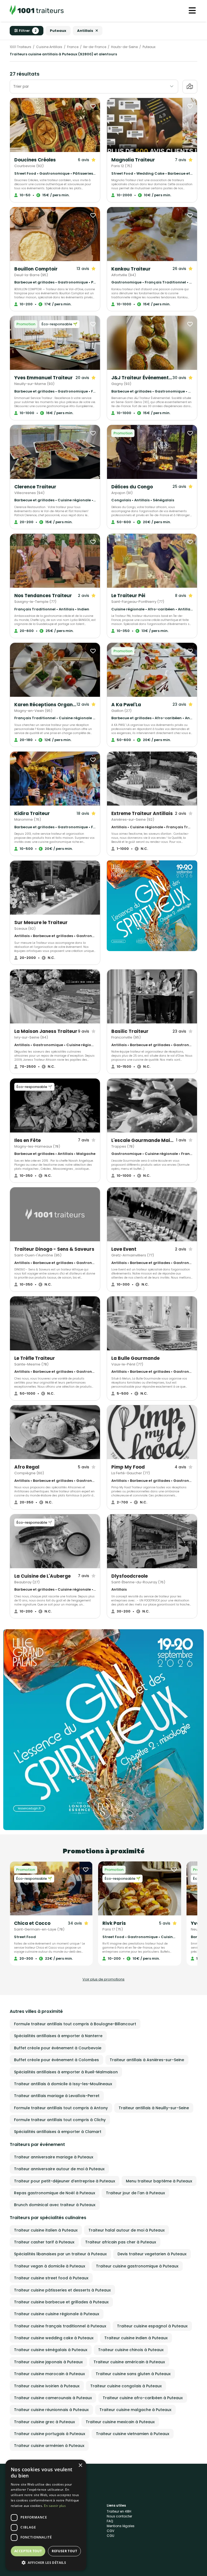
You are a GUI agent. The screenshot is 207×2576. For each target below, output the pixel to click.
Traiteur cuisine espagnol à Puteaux (152, 2326)
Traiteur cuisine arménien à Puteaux (49, 2446)
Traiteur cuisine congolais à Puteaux (126, 2386)
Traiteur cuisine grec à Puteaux (44, 2422)
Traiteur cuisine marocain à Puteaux (49, 2374)
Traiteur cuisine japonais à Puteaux (48, 2362)
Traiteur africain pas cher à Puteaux (121, 2242)
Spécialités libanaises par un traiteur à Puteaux (60, 2254)
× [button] (80, 2465)
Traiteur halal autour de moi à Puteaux (127, 2230)
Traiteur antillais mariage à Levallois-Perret (57, 2096)
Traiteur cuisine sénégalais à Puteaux (51, 2350)
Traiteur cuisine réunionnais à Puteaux (51, 2410)
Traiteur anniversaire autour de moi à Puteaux (59, 2169)
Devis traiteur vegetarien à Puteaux (152, 2254)
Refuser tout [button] (64, 2551)
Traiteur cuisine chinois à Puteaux (131, 2350)
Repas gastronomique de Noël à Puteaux (55, 2193)
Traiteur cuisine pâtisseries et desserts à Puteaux (62, 2290)
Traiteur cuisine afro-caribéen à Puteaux (143, 2398)
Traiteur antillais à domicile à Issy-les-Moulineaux (63, 2084)
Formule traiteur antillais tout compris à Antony (61, 2108)
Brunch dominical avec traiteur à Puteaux (55, 2205)
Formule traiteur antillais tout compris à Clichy (60, 2120)
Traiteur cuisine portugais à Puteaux (50, 2434)
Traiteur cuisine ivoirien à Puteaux (47, 2386)
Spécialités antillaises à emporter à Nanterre (58, 2036)
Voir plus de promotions (103, 1979)
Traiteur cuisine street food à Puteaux (51, 2278)
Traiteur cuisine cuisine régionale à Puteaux (57, 2314)
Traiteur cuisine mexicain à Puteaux (120, 2422)
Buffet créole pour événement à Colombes (56, 2060)
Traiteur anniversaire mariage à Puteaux (54, 2157)
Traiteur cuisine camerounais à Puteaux (53, 2398)
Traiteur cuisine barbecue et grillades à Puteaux (61, 2302)
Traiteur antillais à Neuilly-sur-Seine (154, 2108)
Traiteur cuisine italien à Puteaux (46, 2230)
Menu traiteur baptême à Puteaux (159, 2181)
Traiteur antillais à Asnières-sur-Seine (147, 2060)
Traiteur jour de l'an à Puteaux (135, 2193)
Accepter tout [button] (28, 2551)
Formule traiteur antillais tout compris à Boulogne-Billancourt (75, 2024)
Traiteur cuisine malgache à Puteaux (135, 2410)
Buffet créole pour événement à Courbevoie (58, 2048)
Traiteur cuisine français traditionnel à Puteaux (60, 2326)
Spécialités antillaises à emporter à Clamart (58, 2132)
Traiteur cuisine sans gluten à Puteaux (133, 2374)
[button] (46, 2563)
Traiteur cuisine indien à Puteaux (136, 2338)
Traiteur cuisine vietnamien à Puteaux (133, 2434)
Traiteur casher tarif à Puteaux (44, 2242)
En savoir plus (55, 2506)
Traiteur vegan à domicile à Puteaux (50, 2266)
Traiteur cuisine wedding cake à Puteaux (54, 2338)
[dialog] (46, 2515)
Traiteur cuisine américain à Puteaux (129, 2362)
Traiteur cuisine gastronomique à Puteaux (137, 2266)
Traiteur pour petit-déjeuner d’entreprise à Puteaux (65, 2181)
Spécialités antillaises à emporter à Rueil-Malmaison (66, 2072)
